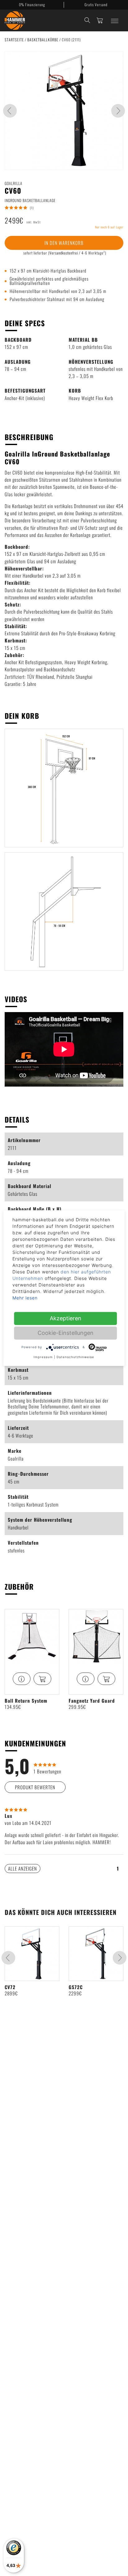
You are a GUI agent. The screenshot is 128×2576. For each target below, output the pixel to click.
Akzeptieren (66, 1318)
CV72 (10, 1987)
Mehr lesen (25, 1298)
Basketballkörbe (43, 40)
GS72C (76, 1987)
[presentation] (10, 111)
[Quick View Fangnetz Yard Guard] (86, 1679)
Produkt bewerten (35, 1787)
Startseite (15, 40)
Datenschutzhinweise (75, 1357)
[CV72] (32, 1954)
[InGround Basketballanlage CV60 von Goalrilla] (64, 111)
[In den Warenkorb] (42, 1679)
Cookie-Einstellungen (66, 1333)
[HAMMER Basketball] (15, 20)
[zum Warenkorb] (100, 20)
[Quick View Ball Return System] (22, 1679)
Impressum (43, 1357)
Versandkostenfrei (64, 253)
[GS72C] (96, 1954)
